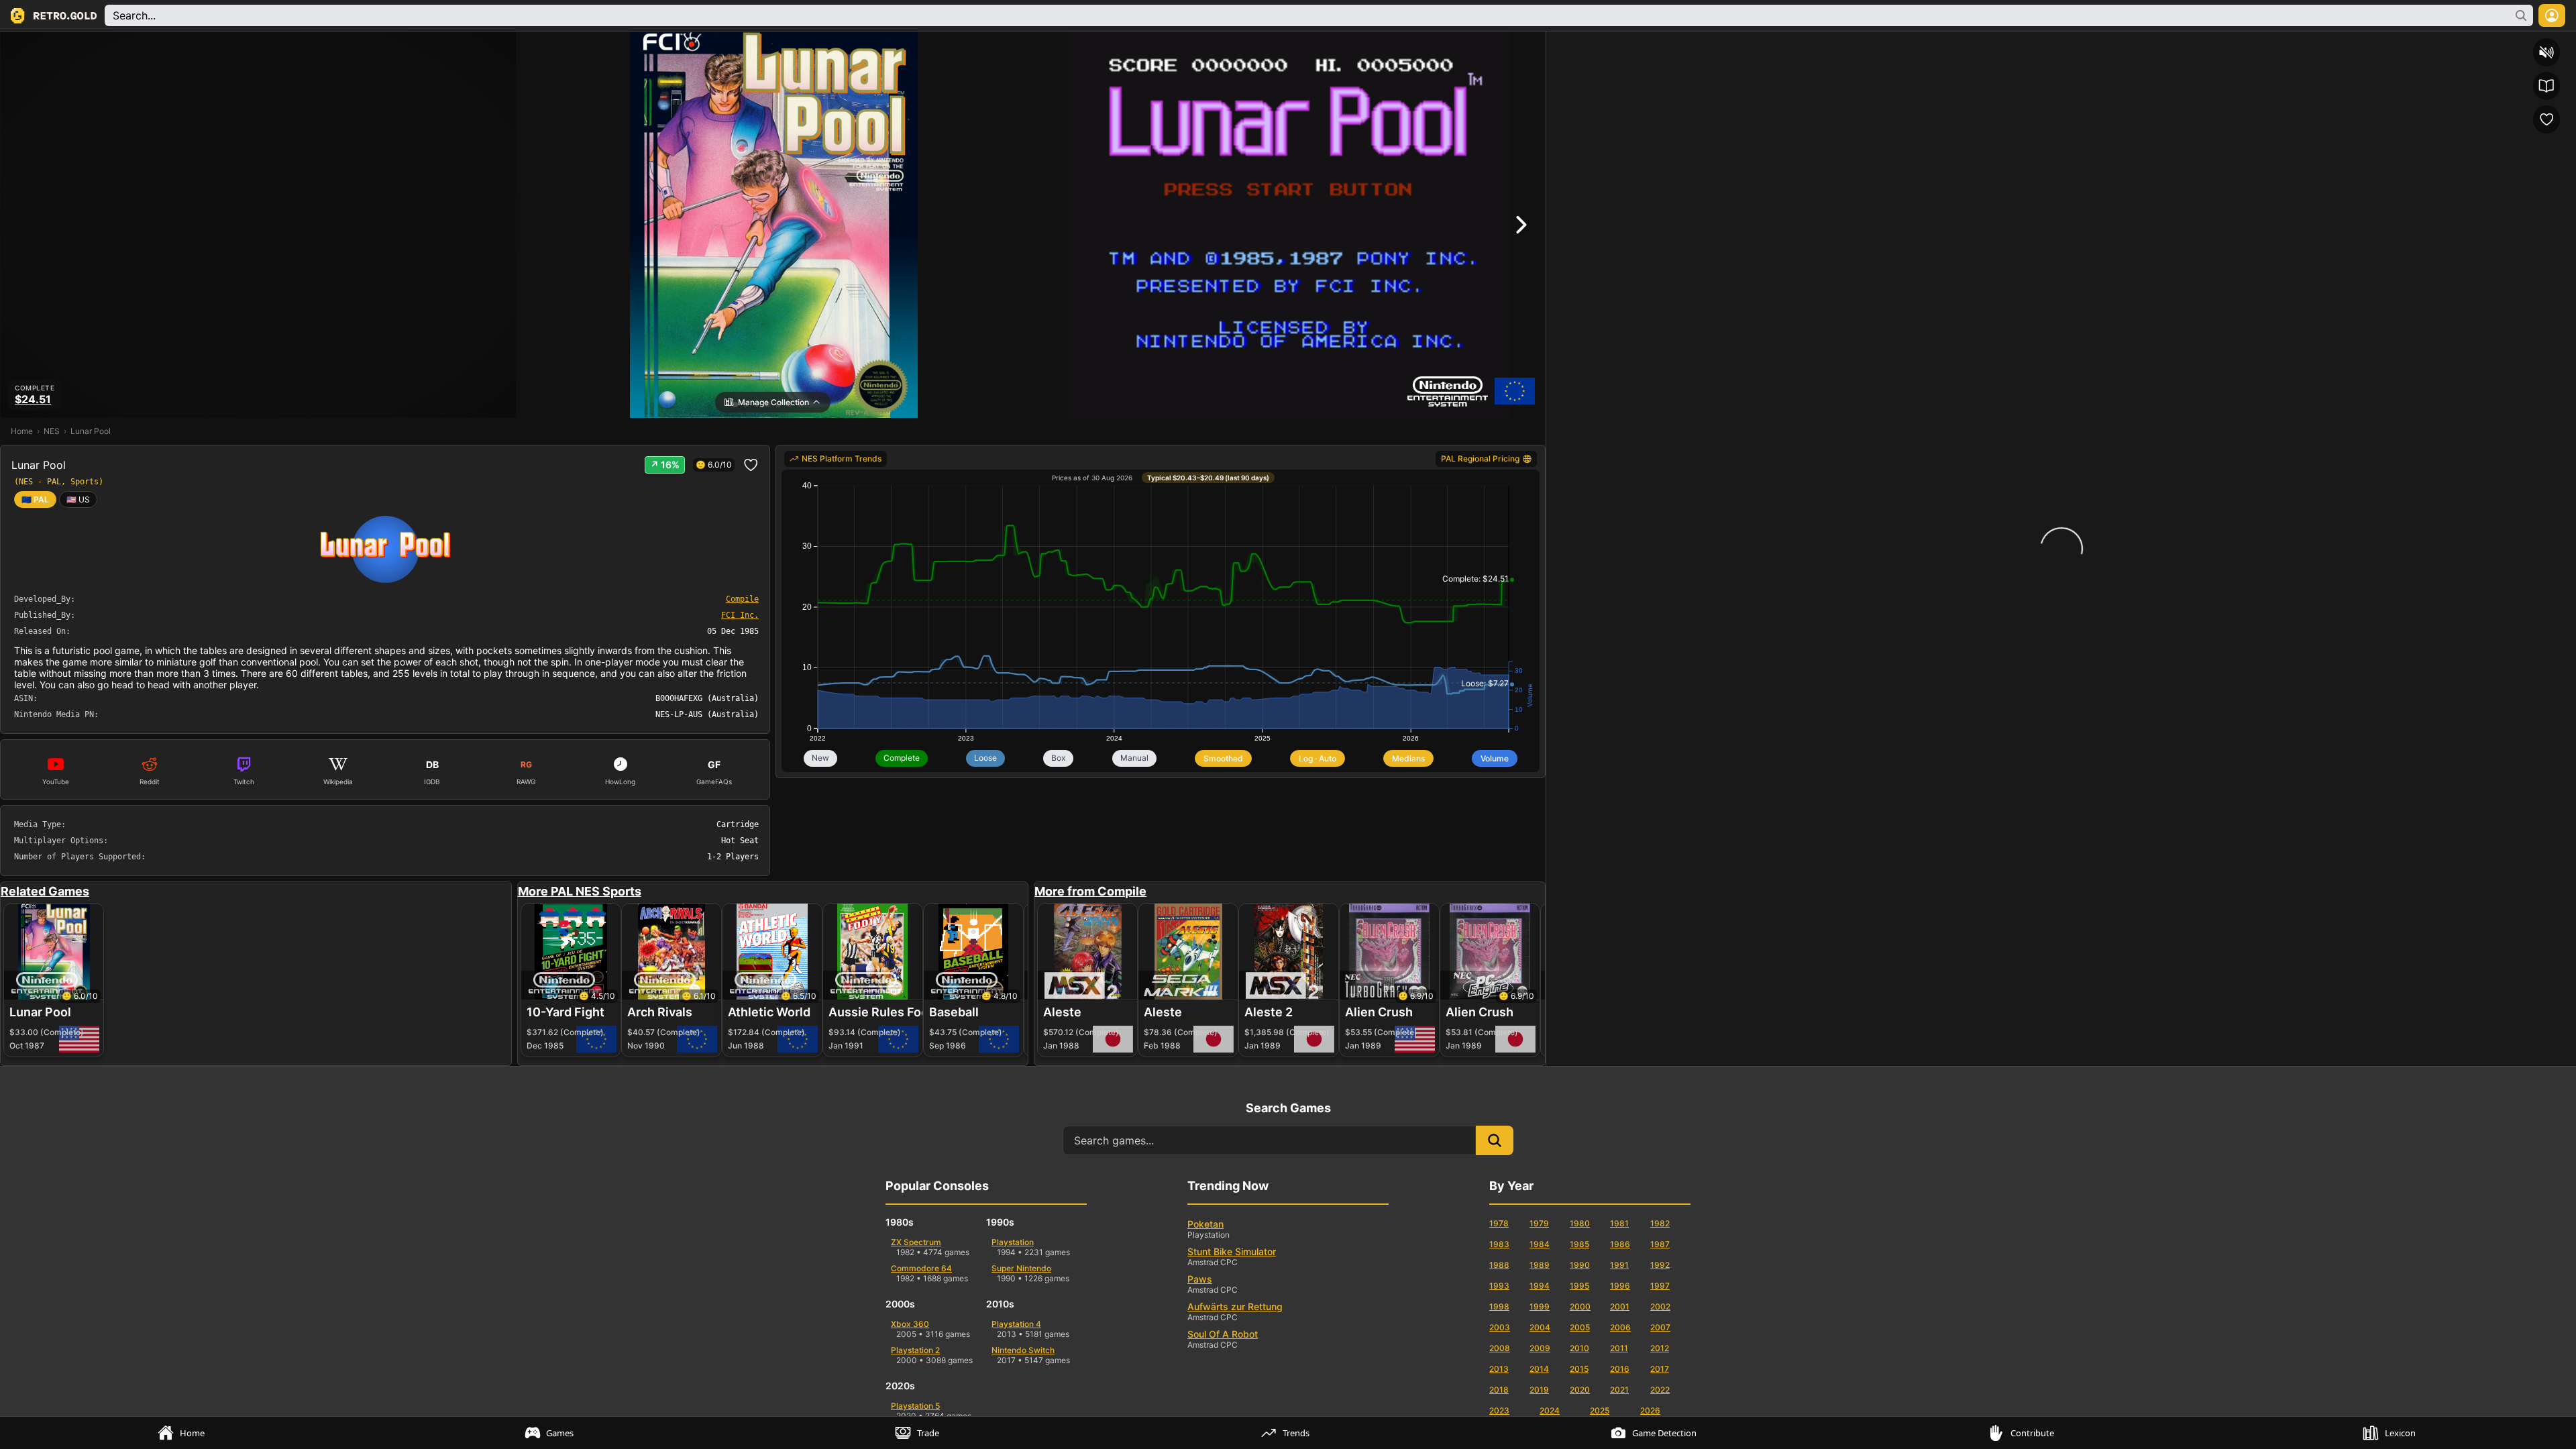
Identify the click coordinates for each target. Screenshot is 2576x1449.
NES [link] (52, 431)
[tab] (184, 1433)
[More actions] (2563, 44)
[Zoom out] (2016, 44)
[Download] (2515, 44)
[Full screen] (2467, 44)
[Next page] (1662, 44)
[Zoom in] (2088, 44)
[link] (78, 499)
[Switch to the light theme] (2443, 44)
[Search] (1559, 44)
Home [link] (22, 431)
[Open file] (2491, 44)
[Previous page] (1583, 44)
